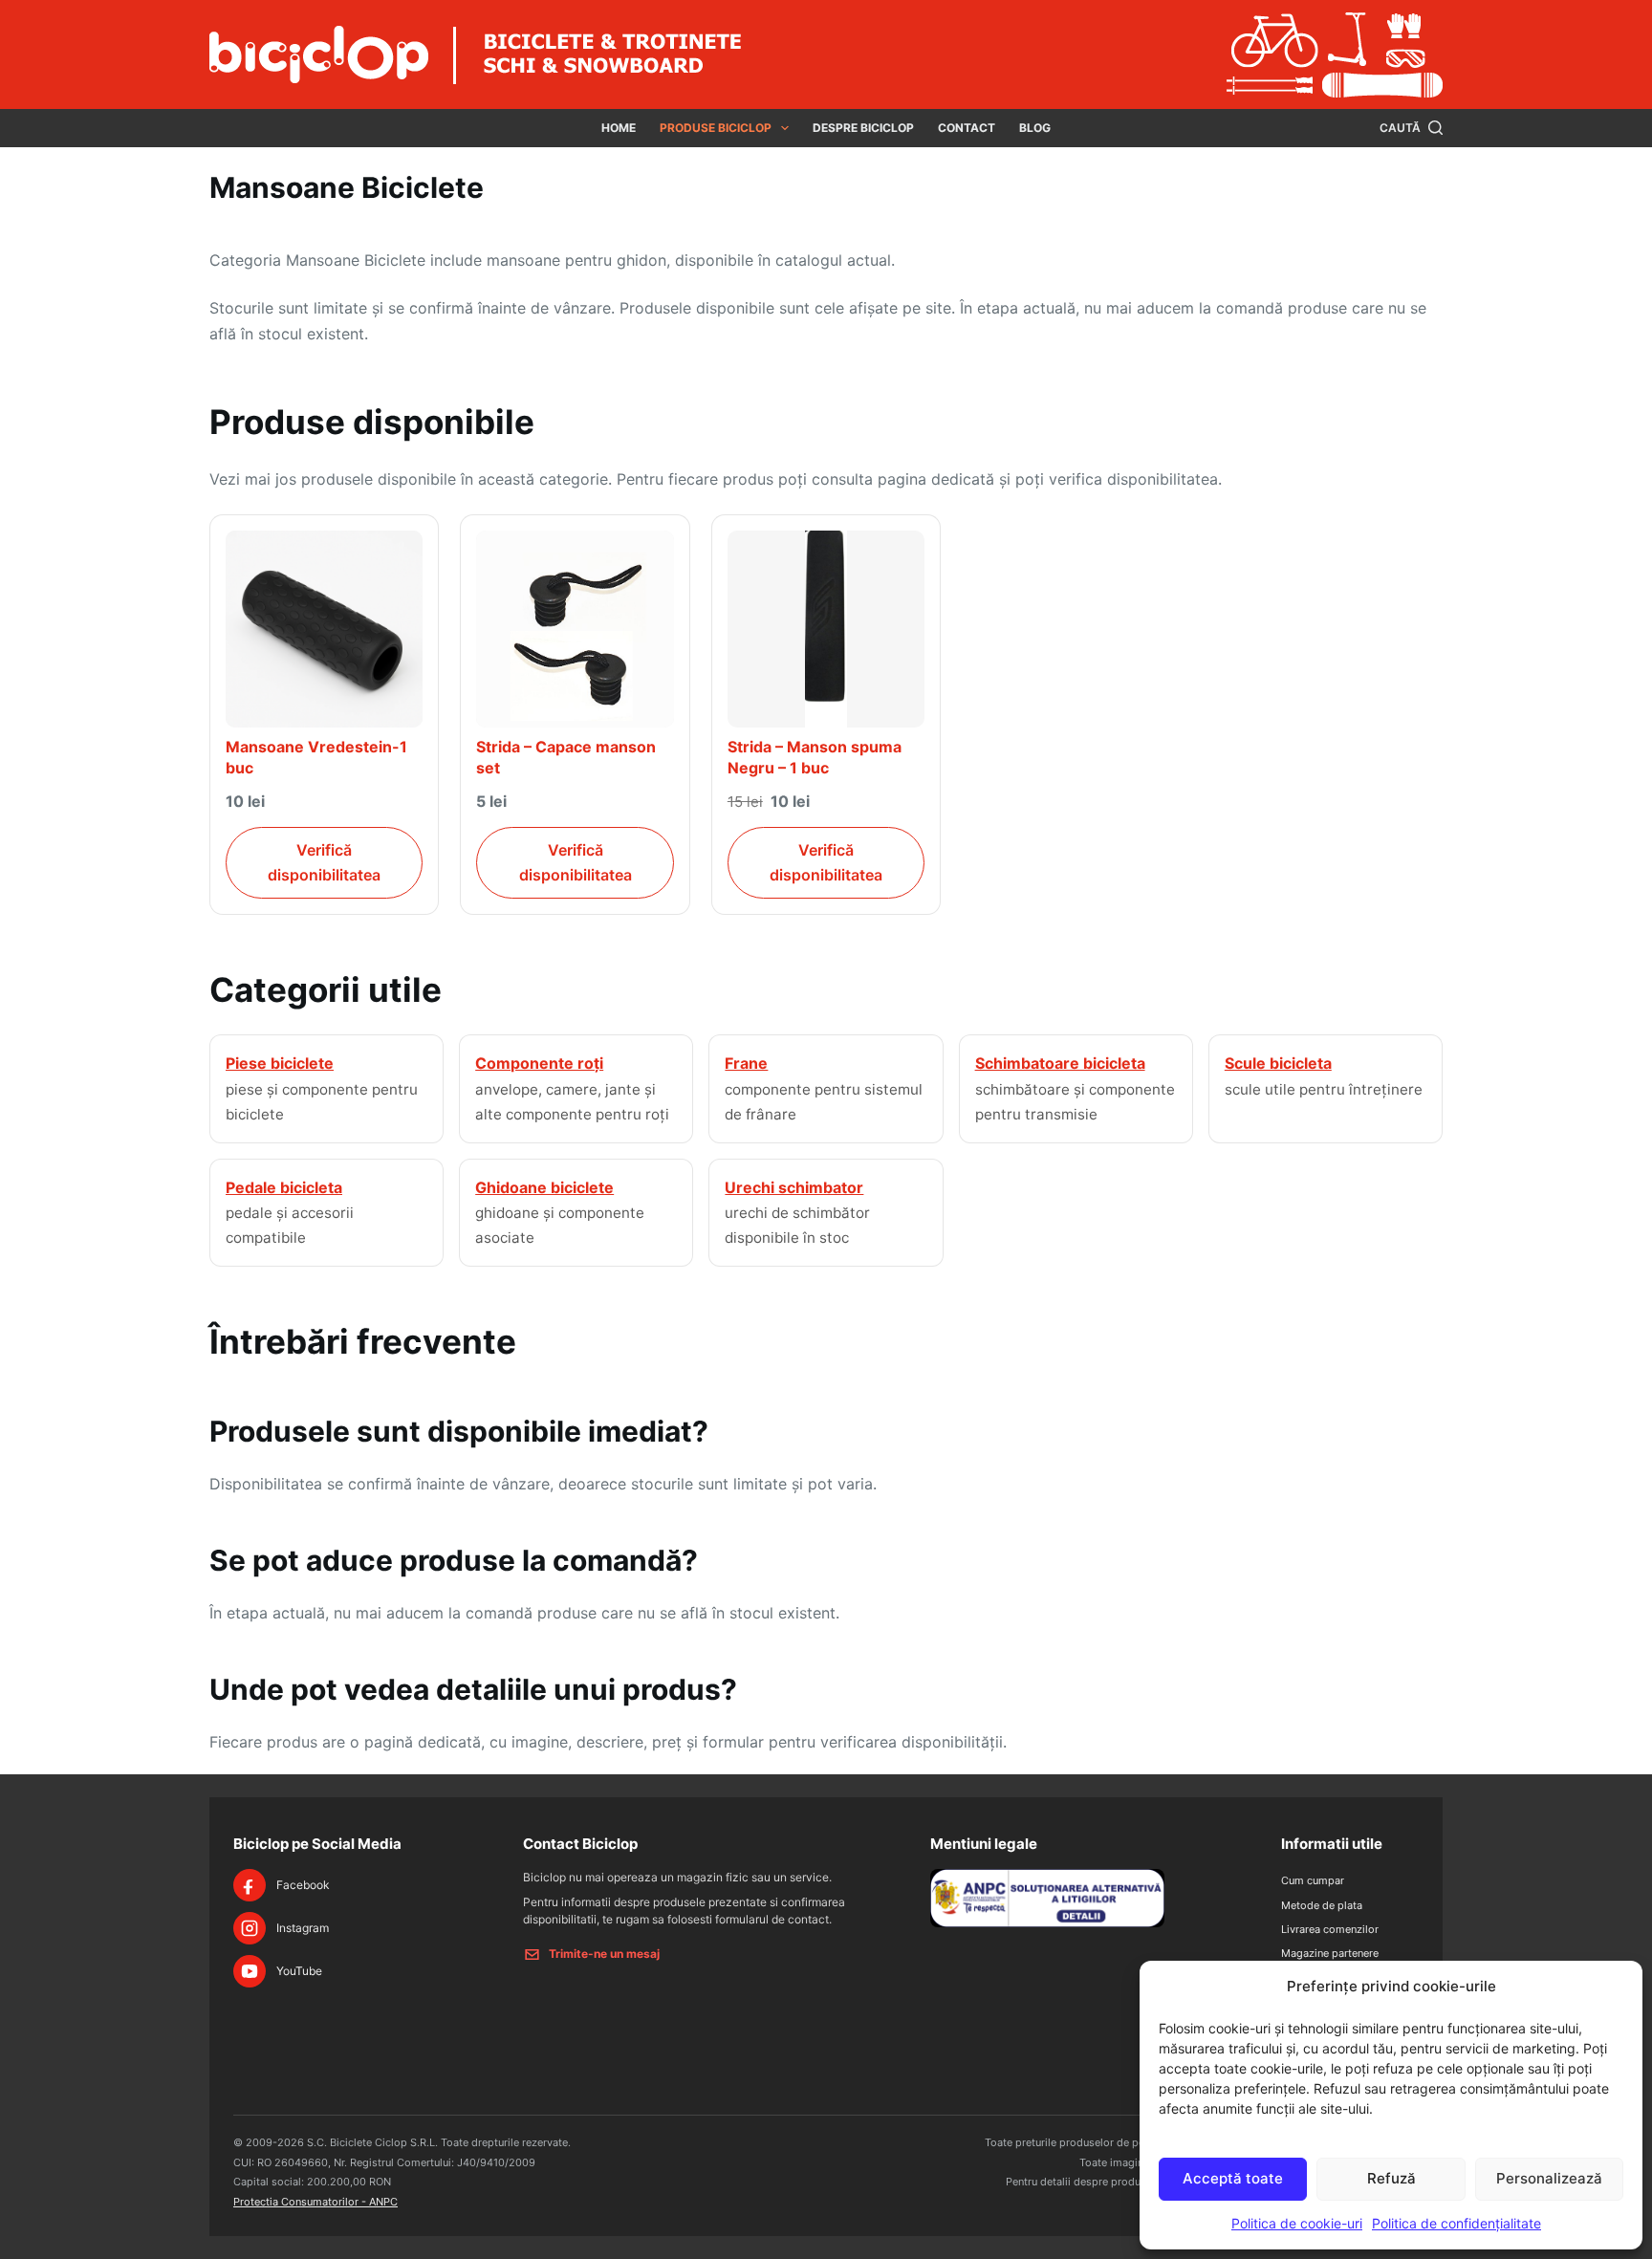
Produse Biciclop (716, 128)
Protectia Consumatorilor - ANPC (315, 2202)
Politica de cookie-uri (1297, 2223)
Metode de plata (1322, 1905)
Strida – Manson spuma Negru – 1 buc (815, 757)
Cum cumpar (1313, 1880)
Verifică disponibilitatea (324, 862)
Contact (967, 128)
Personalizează (1549, 2178)
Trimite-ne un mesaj (604, 1954)
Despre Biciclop (863, 128)
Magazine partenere (1330, 1953)
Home (619, 128)
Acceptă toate (1233, 2178)
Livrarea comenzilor (1330, 1929)
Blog (1035, 128)
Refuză (1391, 2178)
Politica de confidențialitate (1456, 2223)
